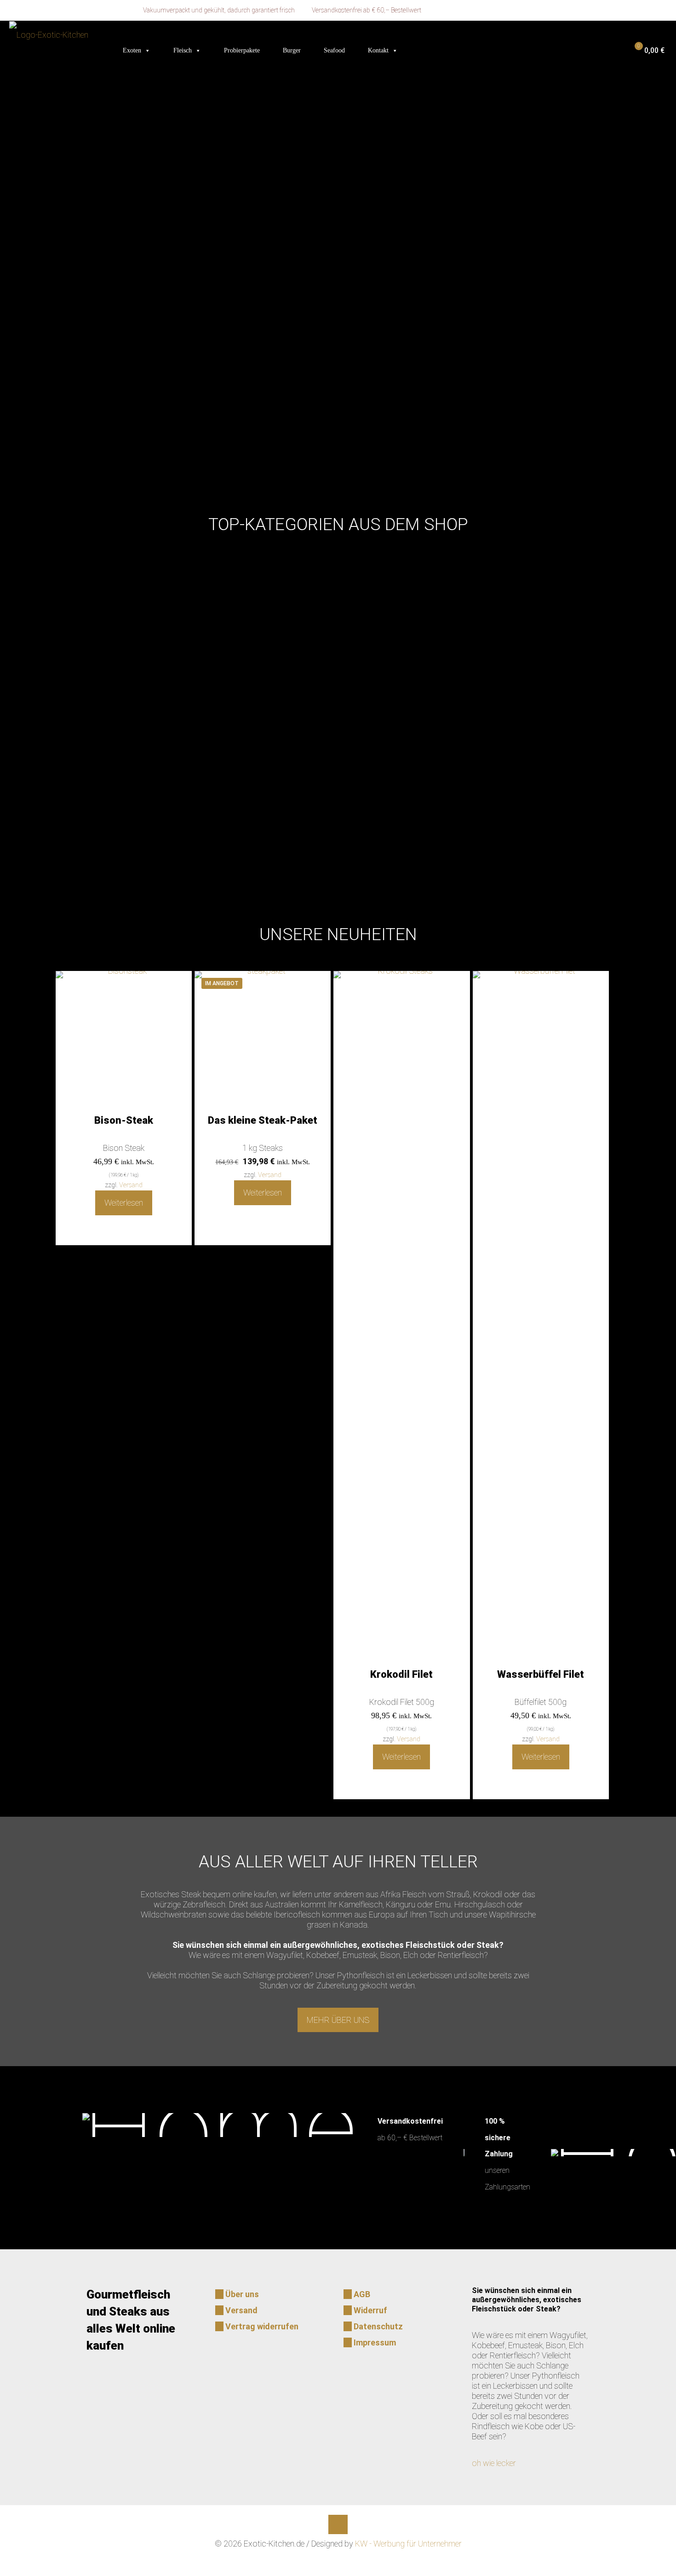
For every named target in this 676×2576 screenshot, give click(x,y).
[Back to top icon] (338, 2524)
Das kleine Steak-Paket (263, 1120)
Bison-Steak (124, 1120)
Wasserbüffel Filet (541, 1674)
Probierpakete (242, 50)
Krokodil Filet (401, 1674)
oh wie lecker (494, 2463)
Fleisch (183, 50)
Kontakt (378, 50)
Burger (292, 50)
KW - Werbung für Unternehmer (408, 2544)
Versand (131, 1185)
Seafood (334, 50)
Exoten (132, 50)
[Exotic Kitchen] (49, 35)
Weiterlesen (124, 1203)
